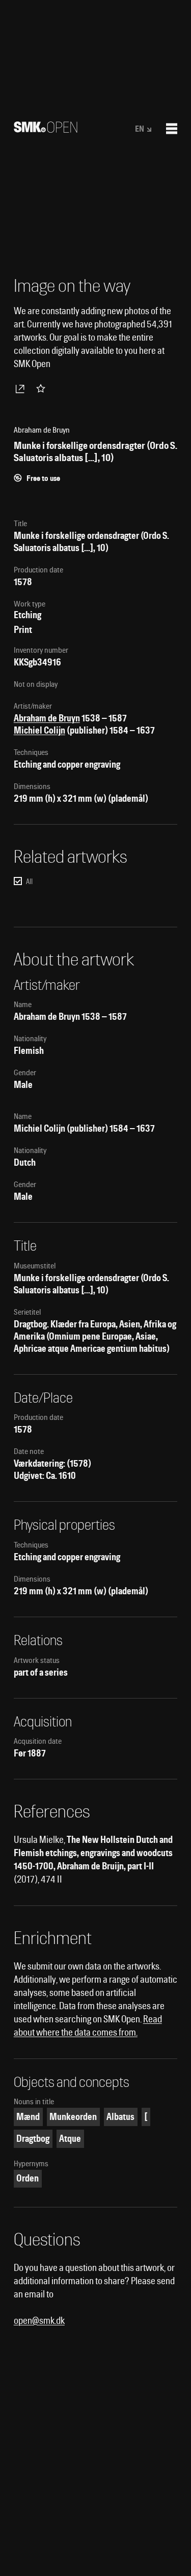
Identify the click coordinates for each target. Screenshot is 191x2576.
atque (70, 2139)
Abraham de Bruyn (47, 718)
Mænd (28, 2117)
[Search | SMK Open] (46, 129)
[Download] (22, 388)
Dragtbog (33, 2139)
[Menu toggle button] (172, 129)
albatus (120, 2117)
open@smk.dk (39, 2321)
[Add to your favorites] (43, 388)
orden (28, 2178)
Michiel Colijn (39, 730)
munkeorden (73, 2117)
